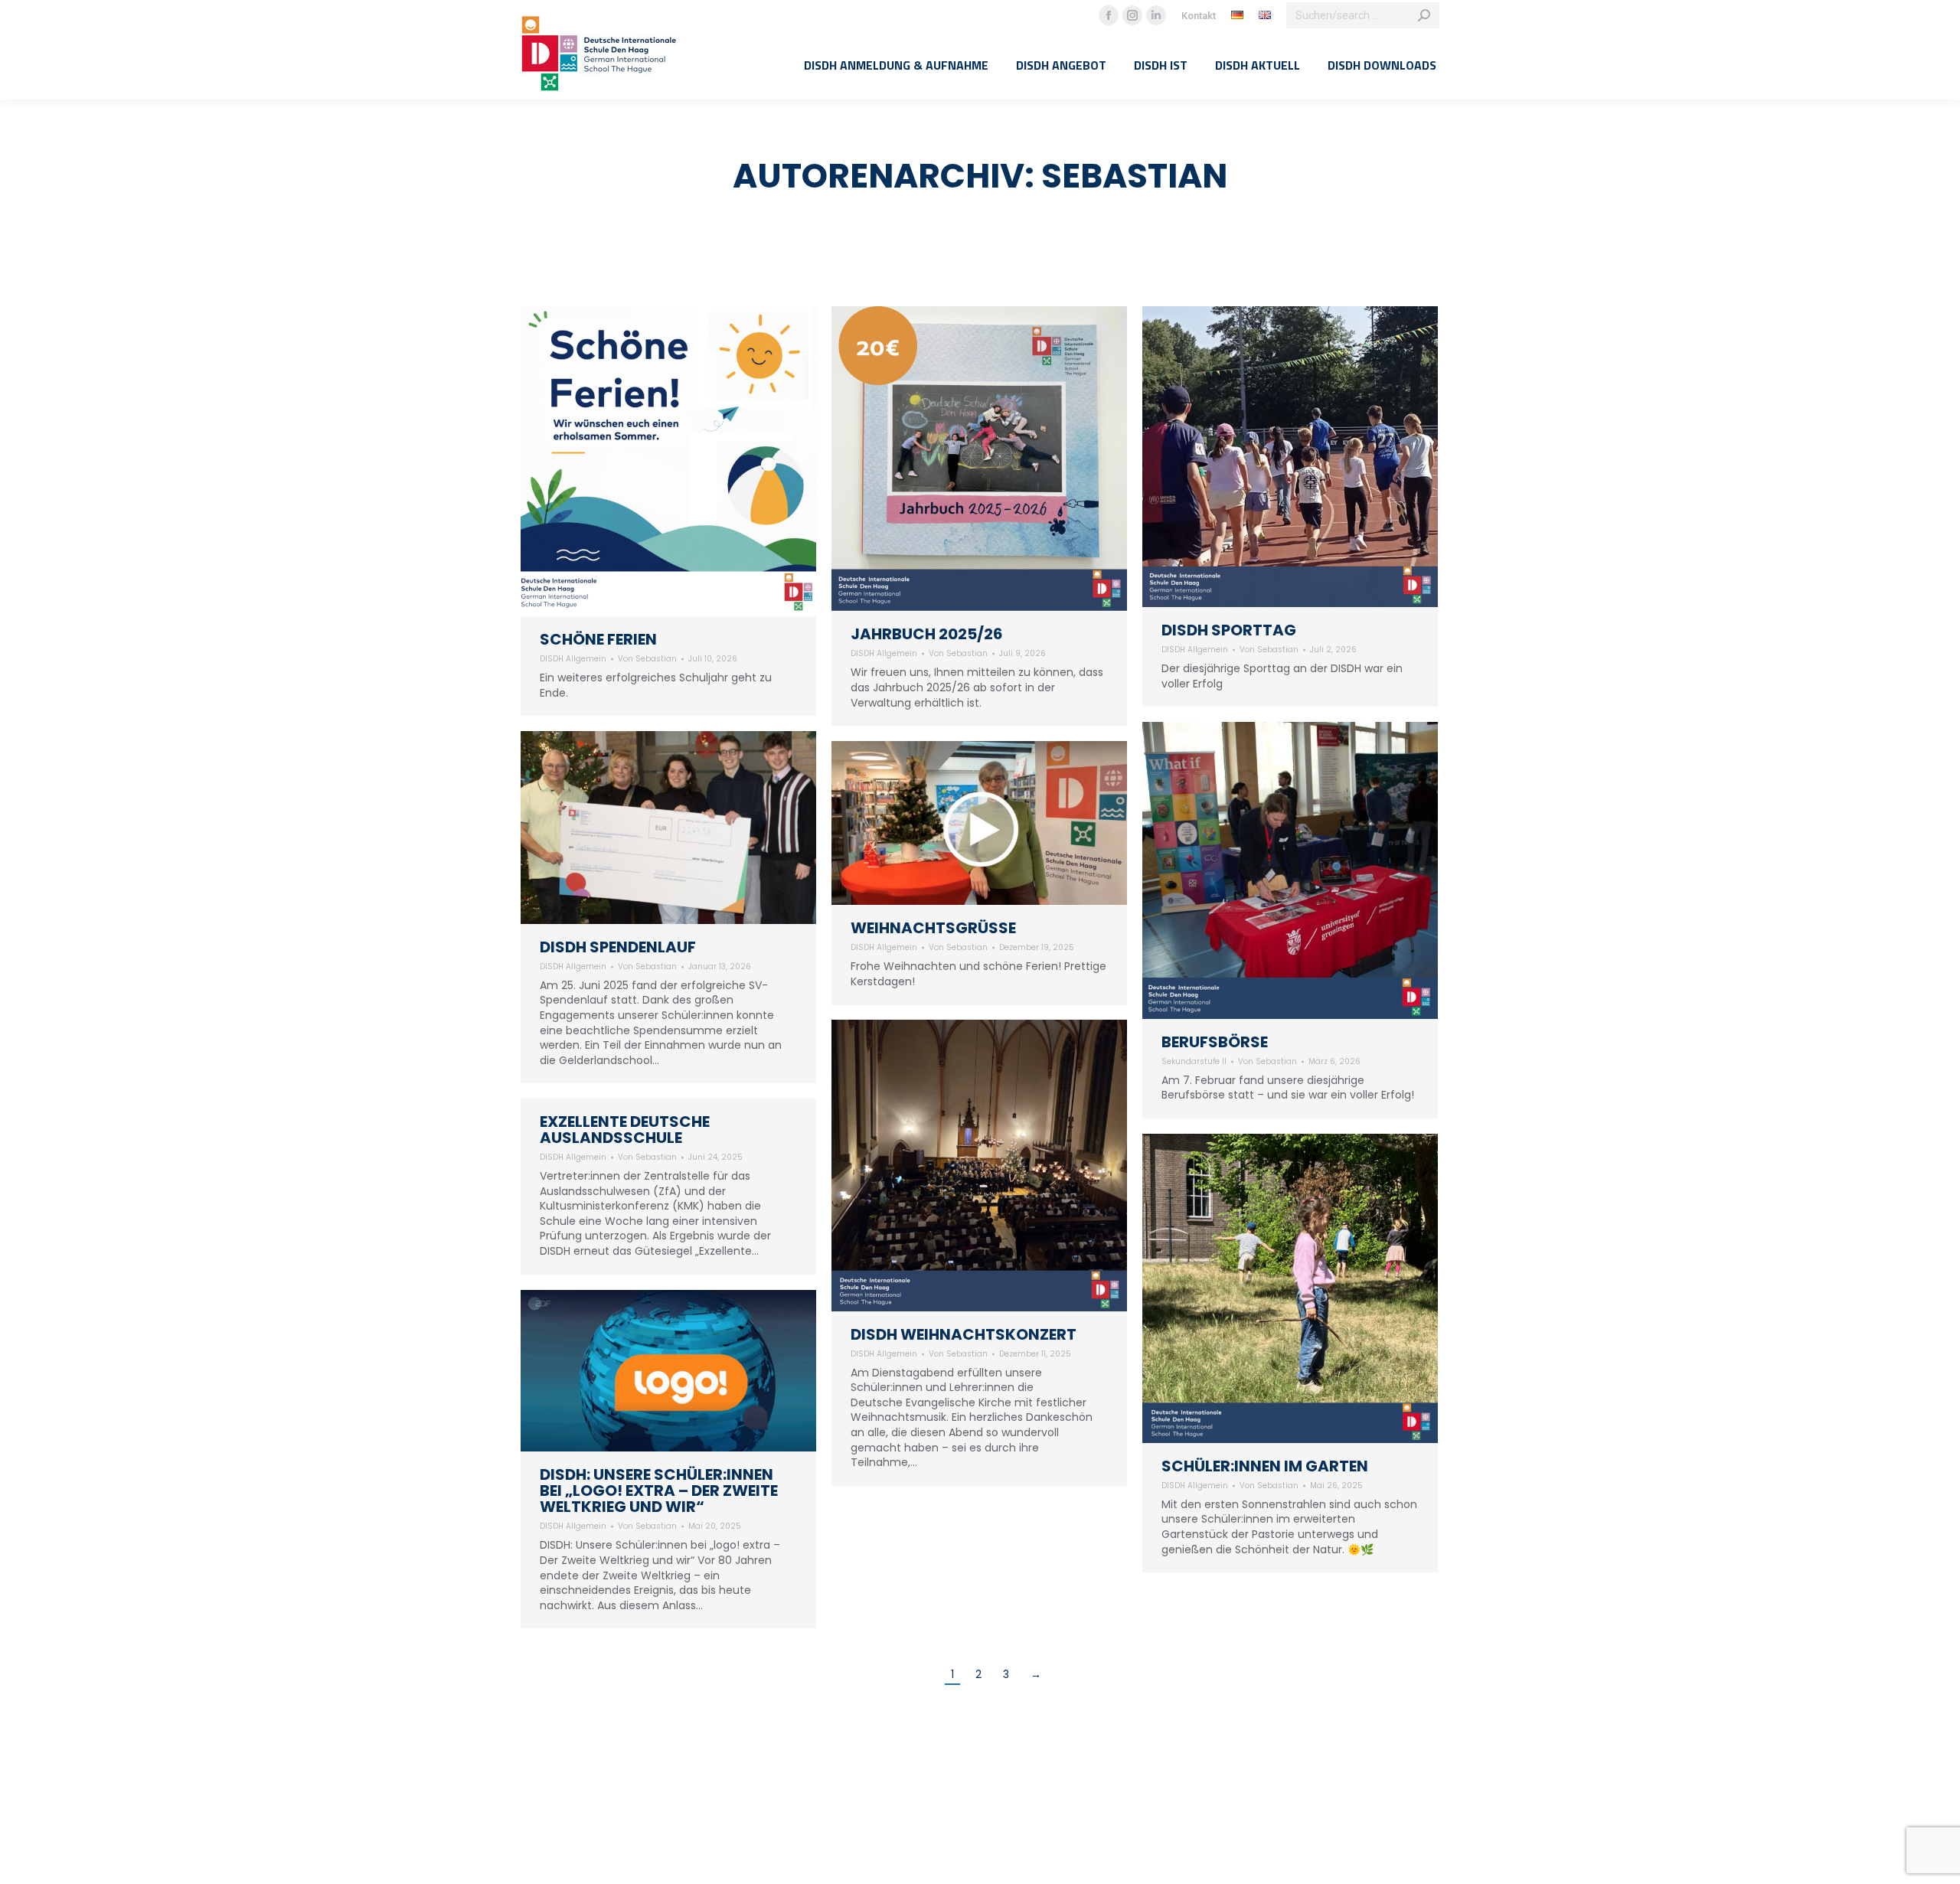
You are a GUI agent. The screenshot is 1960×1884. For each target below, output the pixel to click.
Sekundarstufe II (1194, 1061)
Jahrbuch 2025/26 (927, 634)
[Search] (1424, 15)
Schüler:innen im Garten (1265, 1466)
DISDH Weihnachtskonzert (964, 1334)
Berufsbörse (1215, 1042)
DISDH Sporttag (1229, 630)
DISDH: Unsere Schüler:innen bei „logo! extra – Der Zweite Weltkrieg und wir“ (659, 1491)
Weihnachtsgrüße (933, 928)
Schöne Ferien (598, 639)
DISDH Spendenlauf (618, 947)
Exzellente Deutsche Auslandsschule (625, 1130)
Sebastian (1134, 176)
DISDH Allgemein (573, 659)
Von (647, 659)
